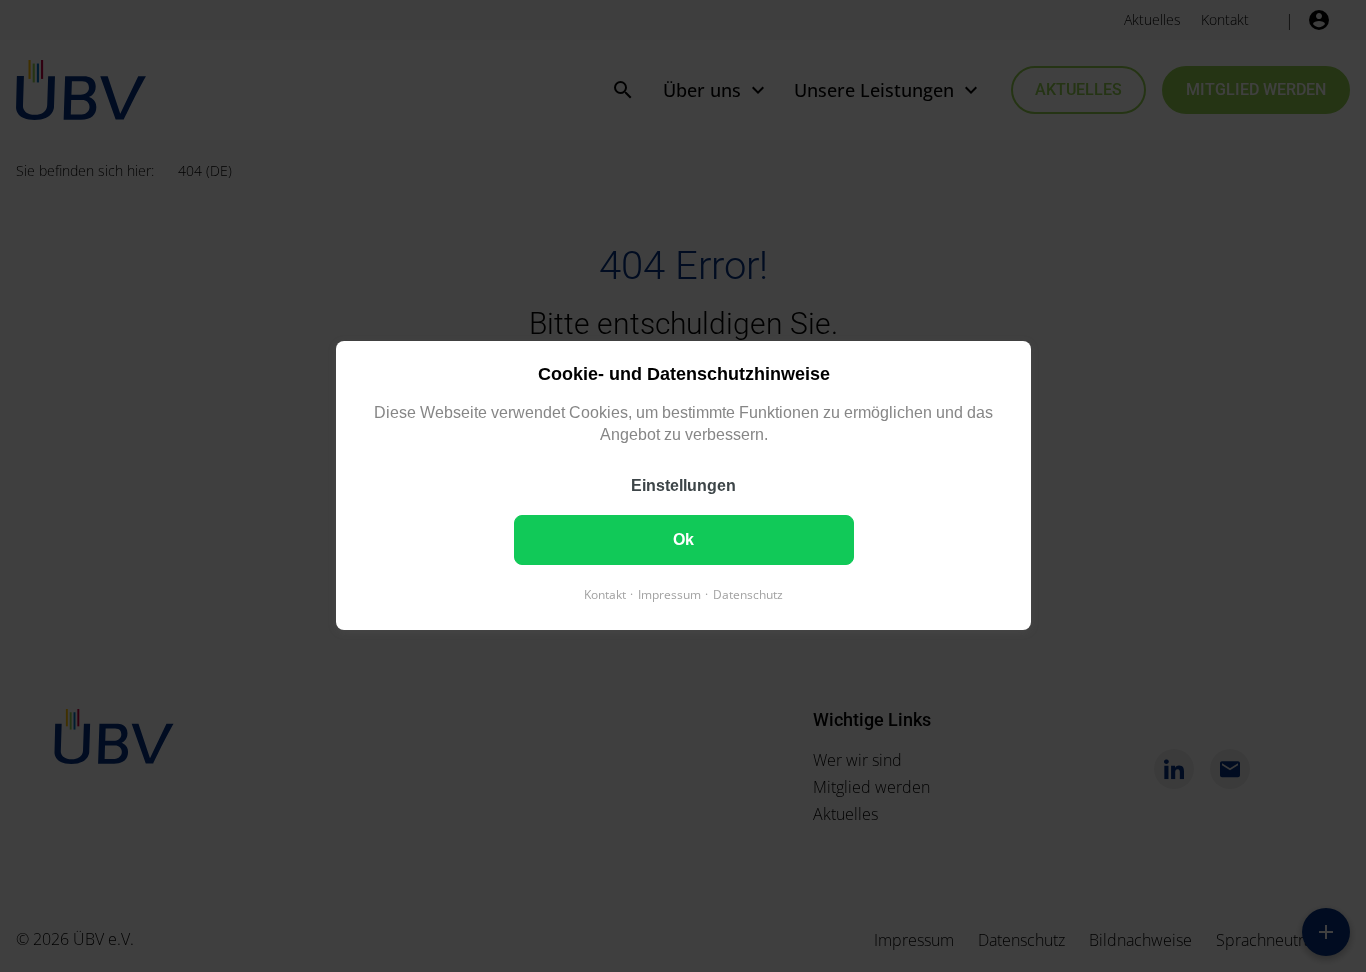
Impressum (669, 595)
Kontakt (605, 595)
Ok (683, 540)
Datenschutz (748, 595)
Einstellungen (683, 486)
